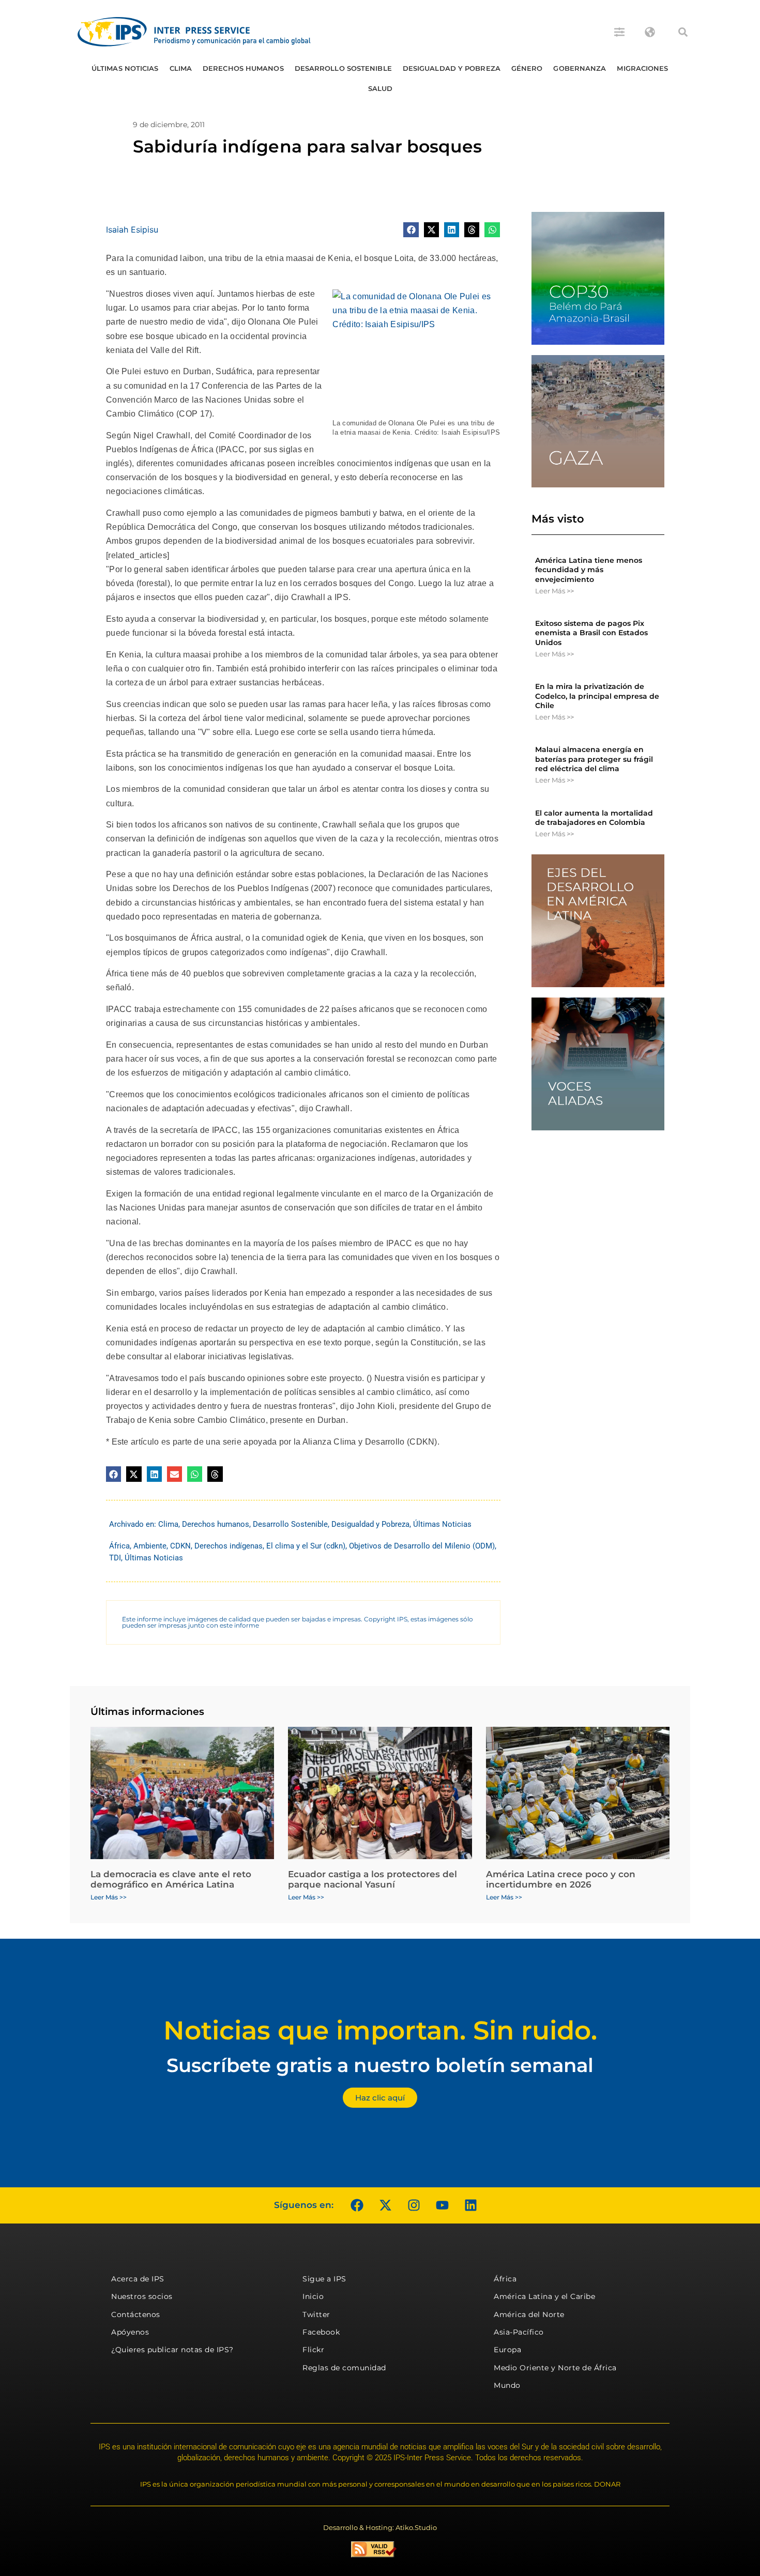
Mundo (507, 2385)
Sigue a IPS (324, 2279)
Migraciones (642, 68)
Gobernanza (580, 68)
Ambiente (150, 1546)
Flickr (313, 2350)
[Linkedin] (470, 2205)
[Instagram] (414, 2205)
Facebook (321, 2332)
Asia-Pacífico (519, 2332)
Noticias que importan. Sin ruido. (380, 2030)
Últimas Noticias (125, 68)
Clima (181, 68)
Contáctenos (136, 2314)
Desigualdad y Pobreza (452, 68)
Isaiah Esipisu (132, 229)
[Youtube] (442, 2205)
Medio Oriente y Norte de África (555, 2368)
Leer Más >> (554, 591)
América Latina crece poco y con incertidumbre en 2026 (561, 1879)
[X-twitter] (385, 2205)
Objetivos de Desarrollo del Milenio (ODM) (422, 1546)
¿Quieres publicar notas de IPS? (172, 2350)
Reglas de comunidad (344, 2368)
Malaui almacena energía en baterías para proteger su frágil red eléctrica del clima (594, 759)
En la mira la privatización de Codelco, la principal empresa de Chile (597, 696)
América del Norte (529, 2314)
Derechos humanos (243, 68)
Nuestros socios (142, 2296)
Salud (381, 88)
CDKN (180, 1546)
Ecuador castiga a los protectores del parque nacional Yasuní (373, 1879)
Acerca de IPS (138, 2279)
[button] (683, 32)
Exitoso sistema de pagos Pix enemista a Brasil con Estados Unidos (591, 633)
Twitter (316, 2314)
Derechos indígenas (229, 1546)
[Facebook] (357, 2205)
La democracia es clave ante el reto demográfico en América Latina (171, 1879)
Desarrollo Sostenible (343, 68)
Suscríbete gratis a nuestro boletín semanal (380, 2065)
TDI (115, 1558)
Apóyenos (130, 2332)
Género (527, 68)
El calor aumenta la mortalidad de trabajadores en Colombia (594, 818)
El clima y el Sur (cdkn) (306, 1546)
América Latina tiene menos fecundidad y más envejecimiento (589, 570)
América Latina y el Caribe (544, 2296)
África (119, 1546)
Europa (507, 2350)
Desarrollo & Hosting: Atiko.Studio (380, 2527)
